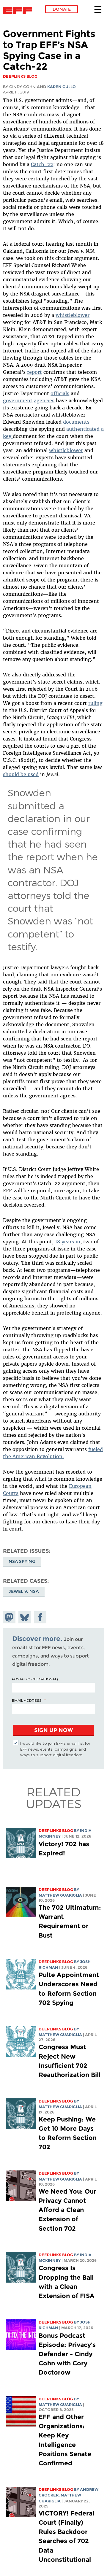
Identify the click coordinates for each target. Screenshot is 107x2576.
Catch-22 (42, 164)
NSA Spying (22, 1561)
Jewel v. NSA (24, 1591)
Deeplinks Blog (56, 1831)
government (18, 401)
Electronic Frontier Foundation (19, 10)
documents (76, 422)
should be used (21, 774)
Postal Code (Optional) (35, 1679)
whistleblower (73, 315)
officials (60, 393)
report (34, 372)
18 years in (68, 1242)
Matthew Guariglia (60, 1895)
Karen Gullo (62, 87)
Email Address (27, 1700)
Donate (62, 9)
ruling (95, 703)
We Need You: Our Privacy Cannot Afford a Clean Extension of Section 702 (67, 2210)
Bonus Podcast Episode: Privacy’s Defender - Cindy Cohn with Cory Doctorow (67, 2354)
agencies (44, 401)
